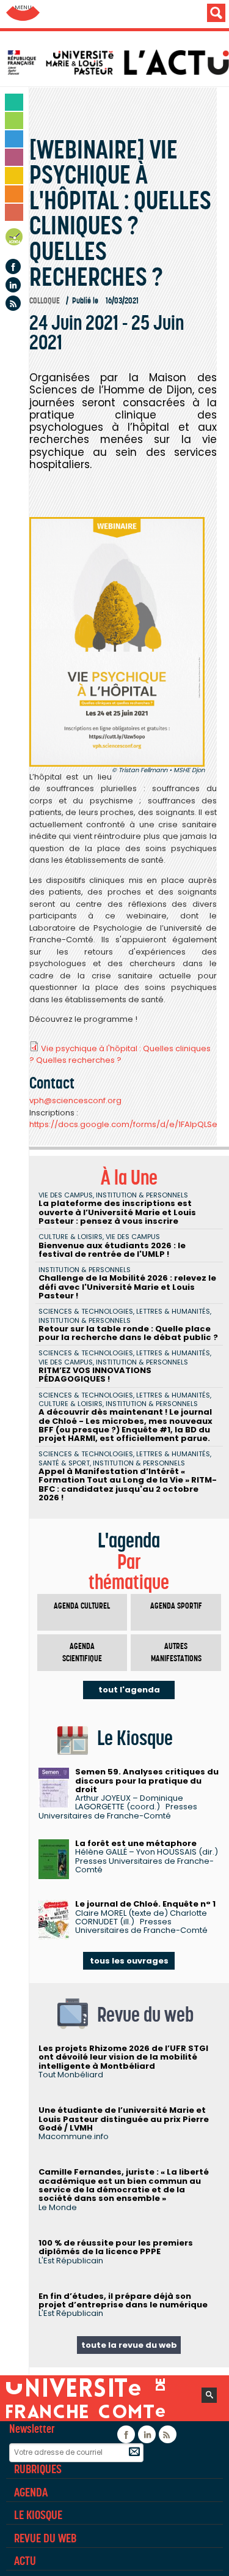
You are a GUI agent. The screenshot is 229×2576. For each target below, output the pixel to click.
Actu (25, 2561)
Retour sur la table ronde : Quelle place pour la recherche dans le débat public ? (128, 1333)
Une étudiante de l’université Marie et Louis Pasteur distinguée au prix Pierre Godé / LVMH (124, 2119)
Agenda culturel (82, 1606)
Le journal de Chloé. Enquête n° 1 (145, 1904)
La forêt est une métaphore (136, 1843)
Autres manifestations (176, 1652)
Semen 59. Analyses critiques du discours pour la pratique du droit (147, 1781)
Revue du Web (45, 2538)
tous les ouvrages (129, 1961)
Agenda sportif (176, 1606)
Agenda (15, 239)
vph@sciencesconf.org (75, 1100)
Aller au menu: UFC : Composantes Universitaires (23, 14)
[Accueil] (118, 62)
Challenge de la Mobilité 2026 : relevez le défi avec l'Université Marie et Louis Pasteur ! (127, 1287)
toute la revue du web (129, 2345)
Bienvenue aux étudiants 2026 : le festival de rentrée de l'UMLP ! (112, 1250)
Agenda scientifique (82, 1652)
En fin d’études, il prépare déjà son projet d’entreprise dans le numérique (123, 2300)
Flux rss (13, 303)
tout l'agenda (129, 1690)
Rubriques (38, 2469)
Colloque (45, 301)
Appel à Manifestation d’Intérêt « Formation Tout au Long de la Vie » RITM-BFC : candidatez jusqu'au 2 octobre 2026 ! (128, 1484)
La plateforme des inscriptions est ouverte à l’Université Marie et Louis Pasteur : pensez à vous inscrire (117, 1212)
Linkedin (13, 285)
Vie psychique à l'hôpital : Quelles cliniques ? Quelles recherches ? (120, 1055)
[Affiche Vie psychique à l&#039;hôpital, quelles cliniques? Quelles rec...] (117, 642)
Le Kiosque (38, 2515)
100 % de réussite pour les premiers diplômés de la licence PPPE (116, 2247)
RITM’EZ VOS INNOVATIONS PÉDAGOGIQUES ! (95, 1375)
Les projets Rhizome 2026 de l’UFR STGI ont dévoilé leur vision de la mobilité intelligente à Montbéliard (123, 2057)
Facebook (13, 266)
